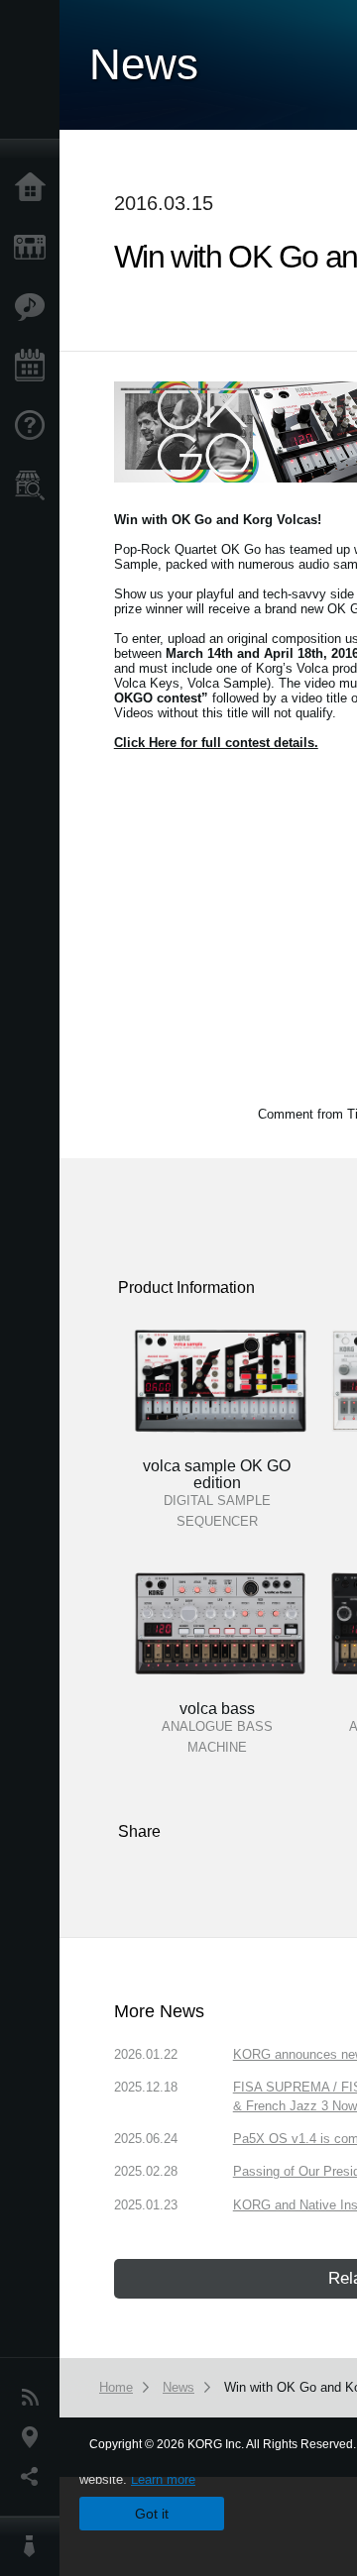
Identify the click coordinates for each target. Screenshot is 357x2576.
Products (35, 248)
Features (35, 307)
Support (35, 426)
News (35, 2398)
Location (35, 2437)
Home (35, 188)
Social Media (35, 2477)
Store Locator (35, 485)
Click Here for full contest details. (216, 743)
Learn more (163, 2479)
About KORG (35, 2546)
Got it (152, 2514)
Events (35, 367)
